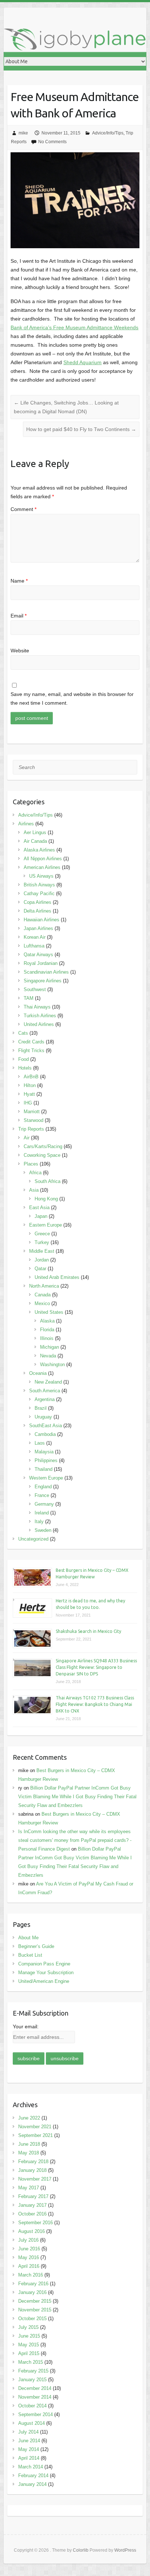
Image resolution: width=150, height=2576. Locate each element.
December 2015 (35, 2301)
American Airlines (42, 867)
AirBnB (31, 1077)
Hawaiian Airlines (42, 920)
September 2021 (35, 2135)
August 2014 (31, 2423)
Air (27, 1138)
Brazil (41, 1408)
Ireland (42, 1513)
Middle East (42, 1251)
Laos (40, 1443)
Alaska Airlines (39, 850)
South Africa (48, 1181)
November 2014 (35, 2397)
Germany (44, 1504)
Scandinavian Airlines (46, 972)
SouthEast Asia (46, 1426)
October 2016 (32, 2214)
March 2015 (31, 2362)
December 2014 (35, 2388)
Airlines (26, 824)
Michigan (50, 1347)
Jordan (42, 1260)
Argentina (45, 1399)
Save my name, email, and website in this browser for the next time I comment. (72, 699)
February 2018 (33, 2162)
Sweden (43, 1530)
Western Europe (46, 1478)
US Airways (41, 876)
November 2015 (35, 2310)
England (43, 1487)
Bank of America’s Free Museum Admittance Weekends (74, 327)
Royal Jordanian (41, 963)
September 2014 (35, 2414)
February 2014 (33, 2476)
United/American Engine (44, 1981)
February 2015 (33, 2371)
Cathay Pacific (39, 893)
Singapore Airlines (43, 981)
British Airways (39, 885)
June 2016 (29, 2249)
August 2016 (31, 2231)
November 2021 (35, 2127)
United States (49, 1312)
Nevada (48, 1356)
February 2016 (33, 2284)
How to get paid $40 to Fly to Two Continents (81, 429)
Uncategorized (33, 1539)
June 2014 (29, 2441)
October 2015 (32, 2319)
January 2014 (32, 2484)
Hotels (25, 1068)
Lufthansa (34, 946)
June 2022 (29, 2118)
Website (20, 651)
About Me (28, 1938)
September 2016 (35, 2223)
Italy (39, 1522)
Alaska (47, 1321)
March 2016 (31, 2275)
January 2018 (32, 2170)
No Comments (52, 142)
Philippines (46, 1460)
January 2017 (32, 2205)
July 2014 (28, 2432)
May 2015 (29, 2345)
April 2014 (29, 2458)
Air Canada (35, 841)
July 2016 (28, 2240)
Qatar (40, 1269)
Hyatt (29, 1094)
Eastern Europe (46, 1225)
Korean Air (35, 937)
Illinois (47, 1338)
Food (23, 1059)
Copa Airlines (37, 902)
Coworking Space (42, 1155)
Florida (47, 1330)
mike (23, 133)
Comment (23, 509)
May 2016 (29, 2257)
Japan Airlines (38, 928)
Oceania (38, 1373)
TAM (29, 998)
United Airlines (39, 1024)
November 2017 (35, 2179)
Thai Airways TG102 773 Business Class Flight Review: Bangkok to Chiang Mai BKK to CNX (95, 1704)
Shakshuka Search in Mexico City (88, 1631)
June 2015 (29, 2336)
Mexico (42, 1303)
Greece (42, 1234)
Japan (41, 1216)
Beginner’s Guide (36, 1946)
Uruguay (43, 1417)
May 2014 (29, 2449)
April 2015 (29, 2353)
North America (44, 1286)
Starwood (33, 1120)
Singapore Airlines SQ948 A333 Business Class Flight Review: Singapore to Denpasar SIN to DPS (96, 1667)
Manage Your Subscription (46, 1973)
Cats (23, 1033)
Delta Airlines (37, 911)
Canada (43, 1295)
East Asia (39, 1207)
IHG (28, 1103)
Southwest (35, 989)
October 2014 (32, 2406)
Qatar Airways (38, 955)
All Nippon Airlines (43, 859)
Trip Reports (31, 1129)
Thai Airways (37, 1007)
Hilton (30, 1085)
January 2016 (32, 2292)
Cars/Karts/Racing (43, 1146)
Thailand (44, 1469)
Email (19, 616)
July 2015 (28, 2327)
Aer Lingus (35, 832)
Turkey (42, 1242)
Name (19, 581)
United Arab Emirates (57, 1277)
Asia (34, 1190)
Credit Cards (31, 1042)
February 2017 (33, 2196)
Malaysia (44, 1452)
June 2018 (29, 2144)
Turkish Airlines (40, 1016)
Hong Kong (46, 1199)
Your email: (26, 2026)
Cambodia (45, 1434)
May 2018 (29, 2153)
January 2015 (32, 2380)
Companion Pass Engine (44, 1964)
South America (45, 1391)
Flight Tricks (31, 1050)
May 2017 (29, 2188)
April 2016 (29, 2266)
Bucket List (30, 1955)
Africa (35, 1173)
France (42, 1495)
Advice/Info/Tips (108, 133)
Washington (52, 1365)
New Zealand (48, 1382)
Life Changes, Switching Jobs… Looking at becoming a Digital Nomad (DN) (66, 407)
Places (31, 1164)
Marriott (32, 1112)
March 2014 (31, 2467)
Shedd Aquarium (82, 362)
